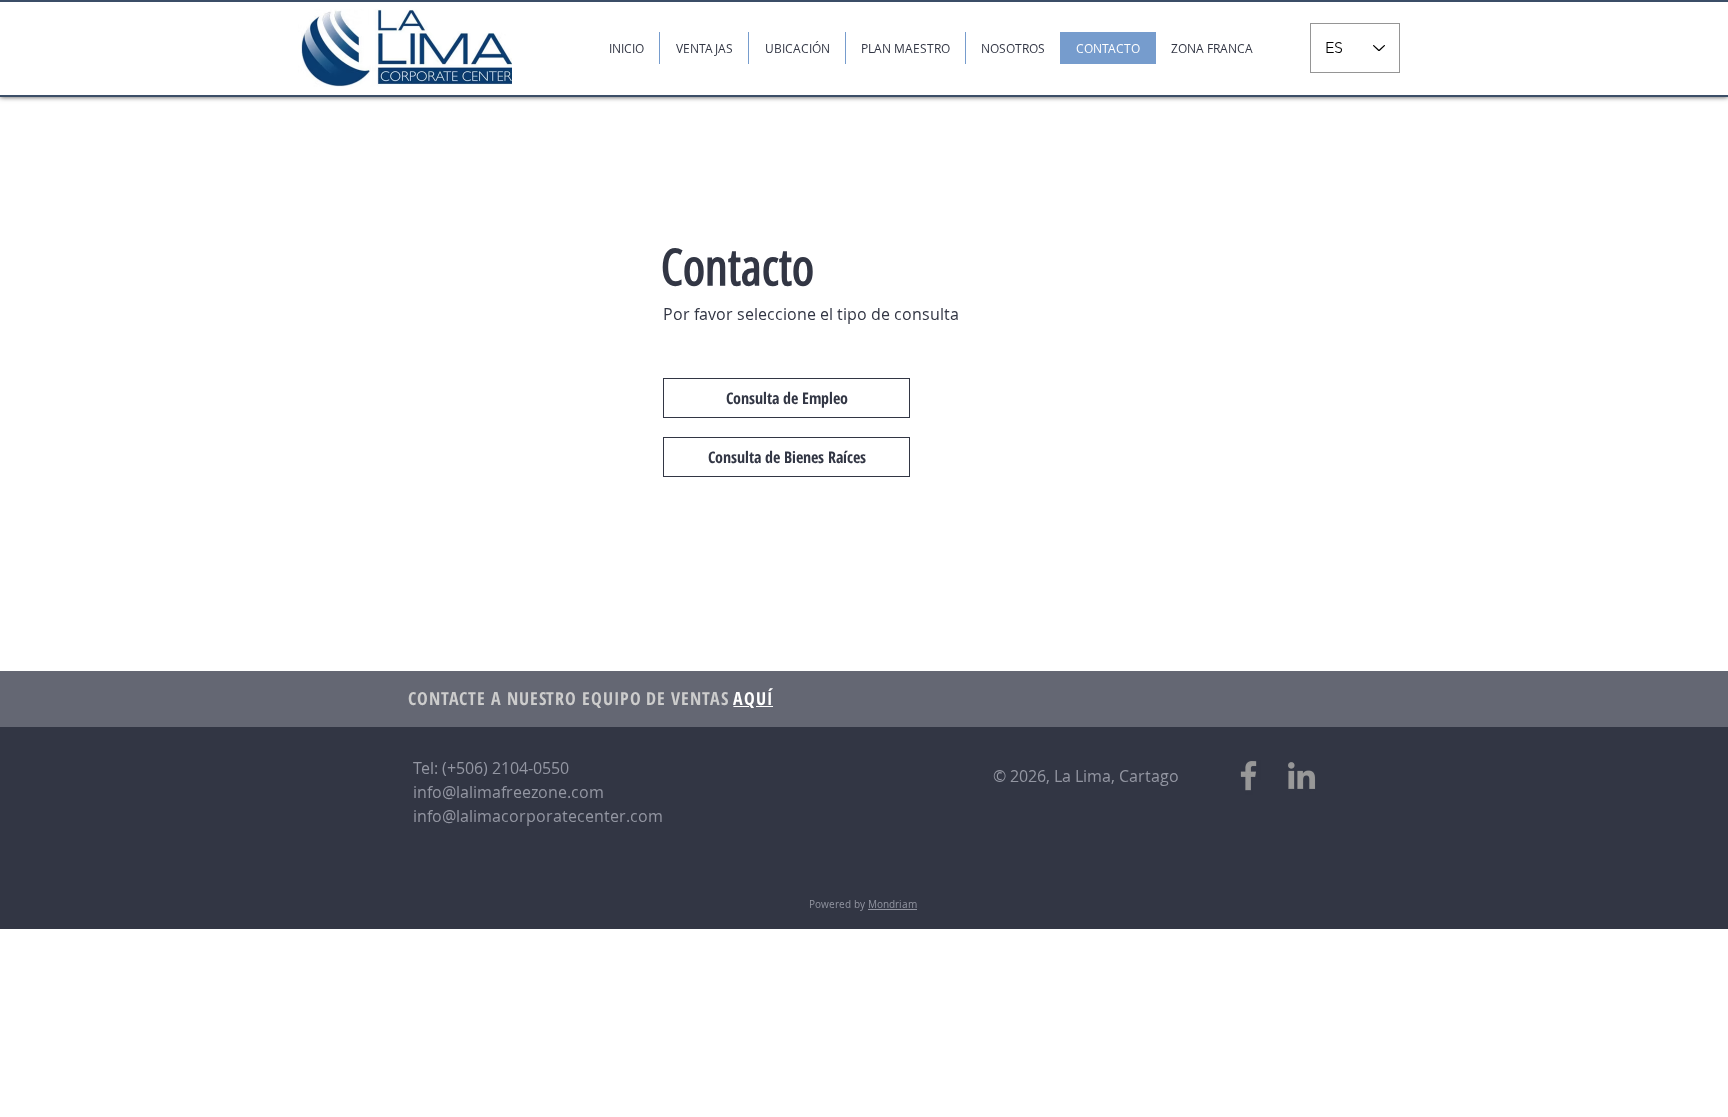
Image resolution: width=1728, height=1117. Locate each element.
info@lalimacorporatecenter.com (538, 816)
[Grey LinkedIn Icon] (1301, 775)
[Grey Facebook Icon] (1248, 775)
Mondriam (892, 904)
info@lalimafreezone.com (508, 792)
